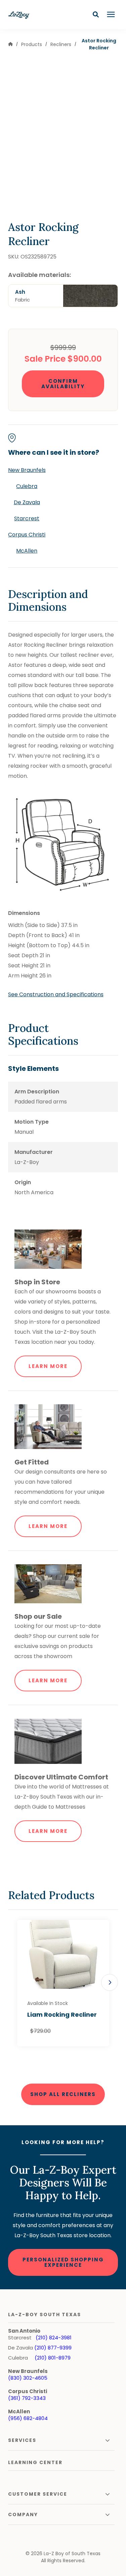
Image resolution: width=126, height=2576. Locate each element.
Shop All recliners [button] (63, 2094)
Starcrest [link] (27, 518)
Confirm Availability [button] (63, 384)
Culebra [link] (27, 486)
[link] (10, 45)
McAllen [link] (27, 551)
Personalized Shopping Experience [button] (63, 2262)
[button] (96, 14)
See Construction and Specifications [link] (56, 994)
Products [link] (32, 44)
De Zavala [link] (27, 502)
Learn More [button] (48, 1366)
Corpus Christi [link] (27, 535)
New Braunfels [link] (27, 470)
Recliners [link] (61, 44)
